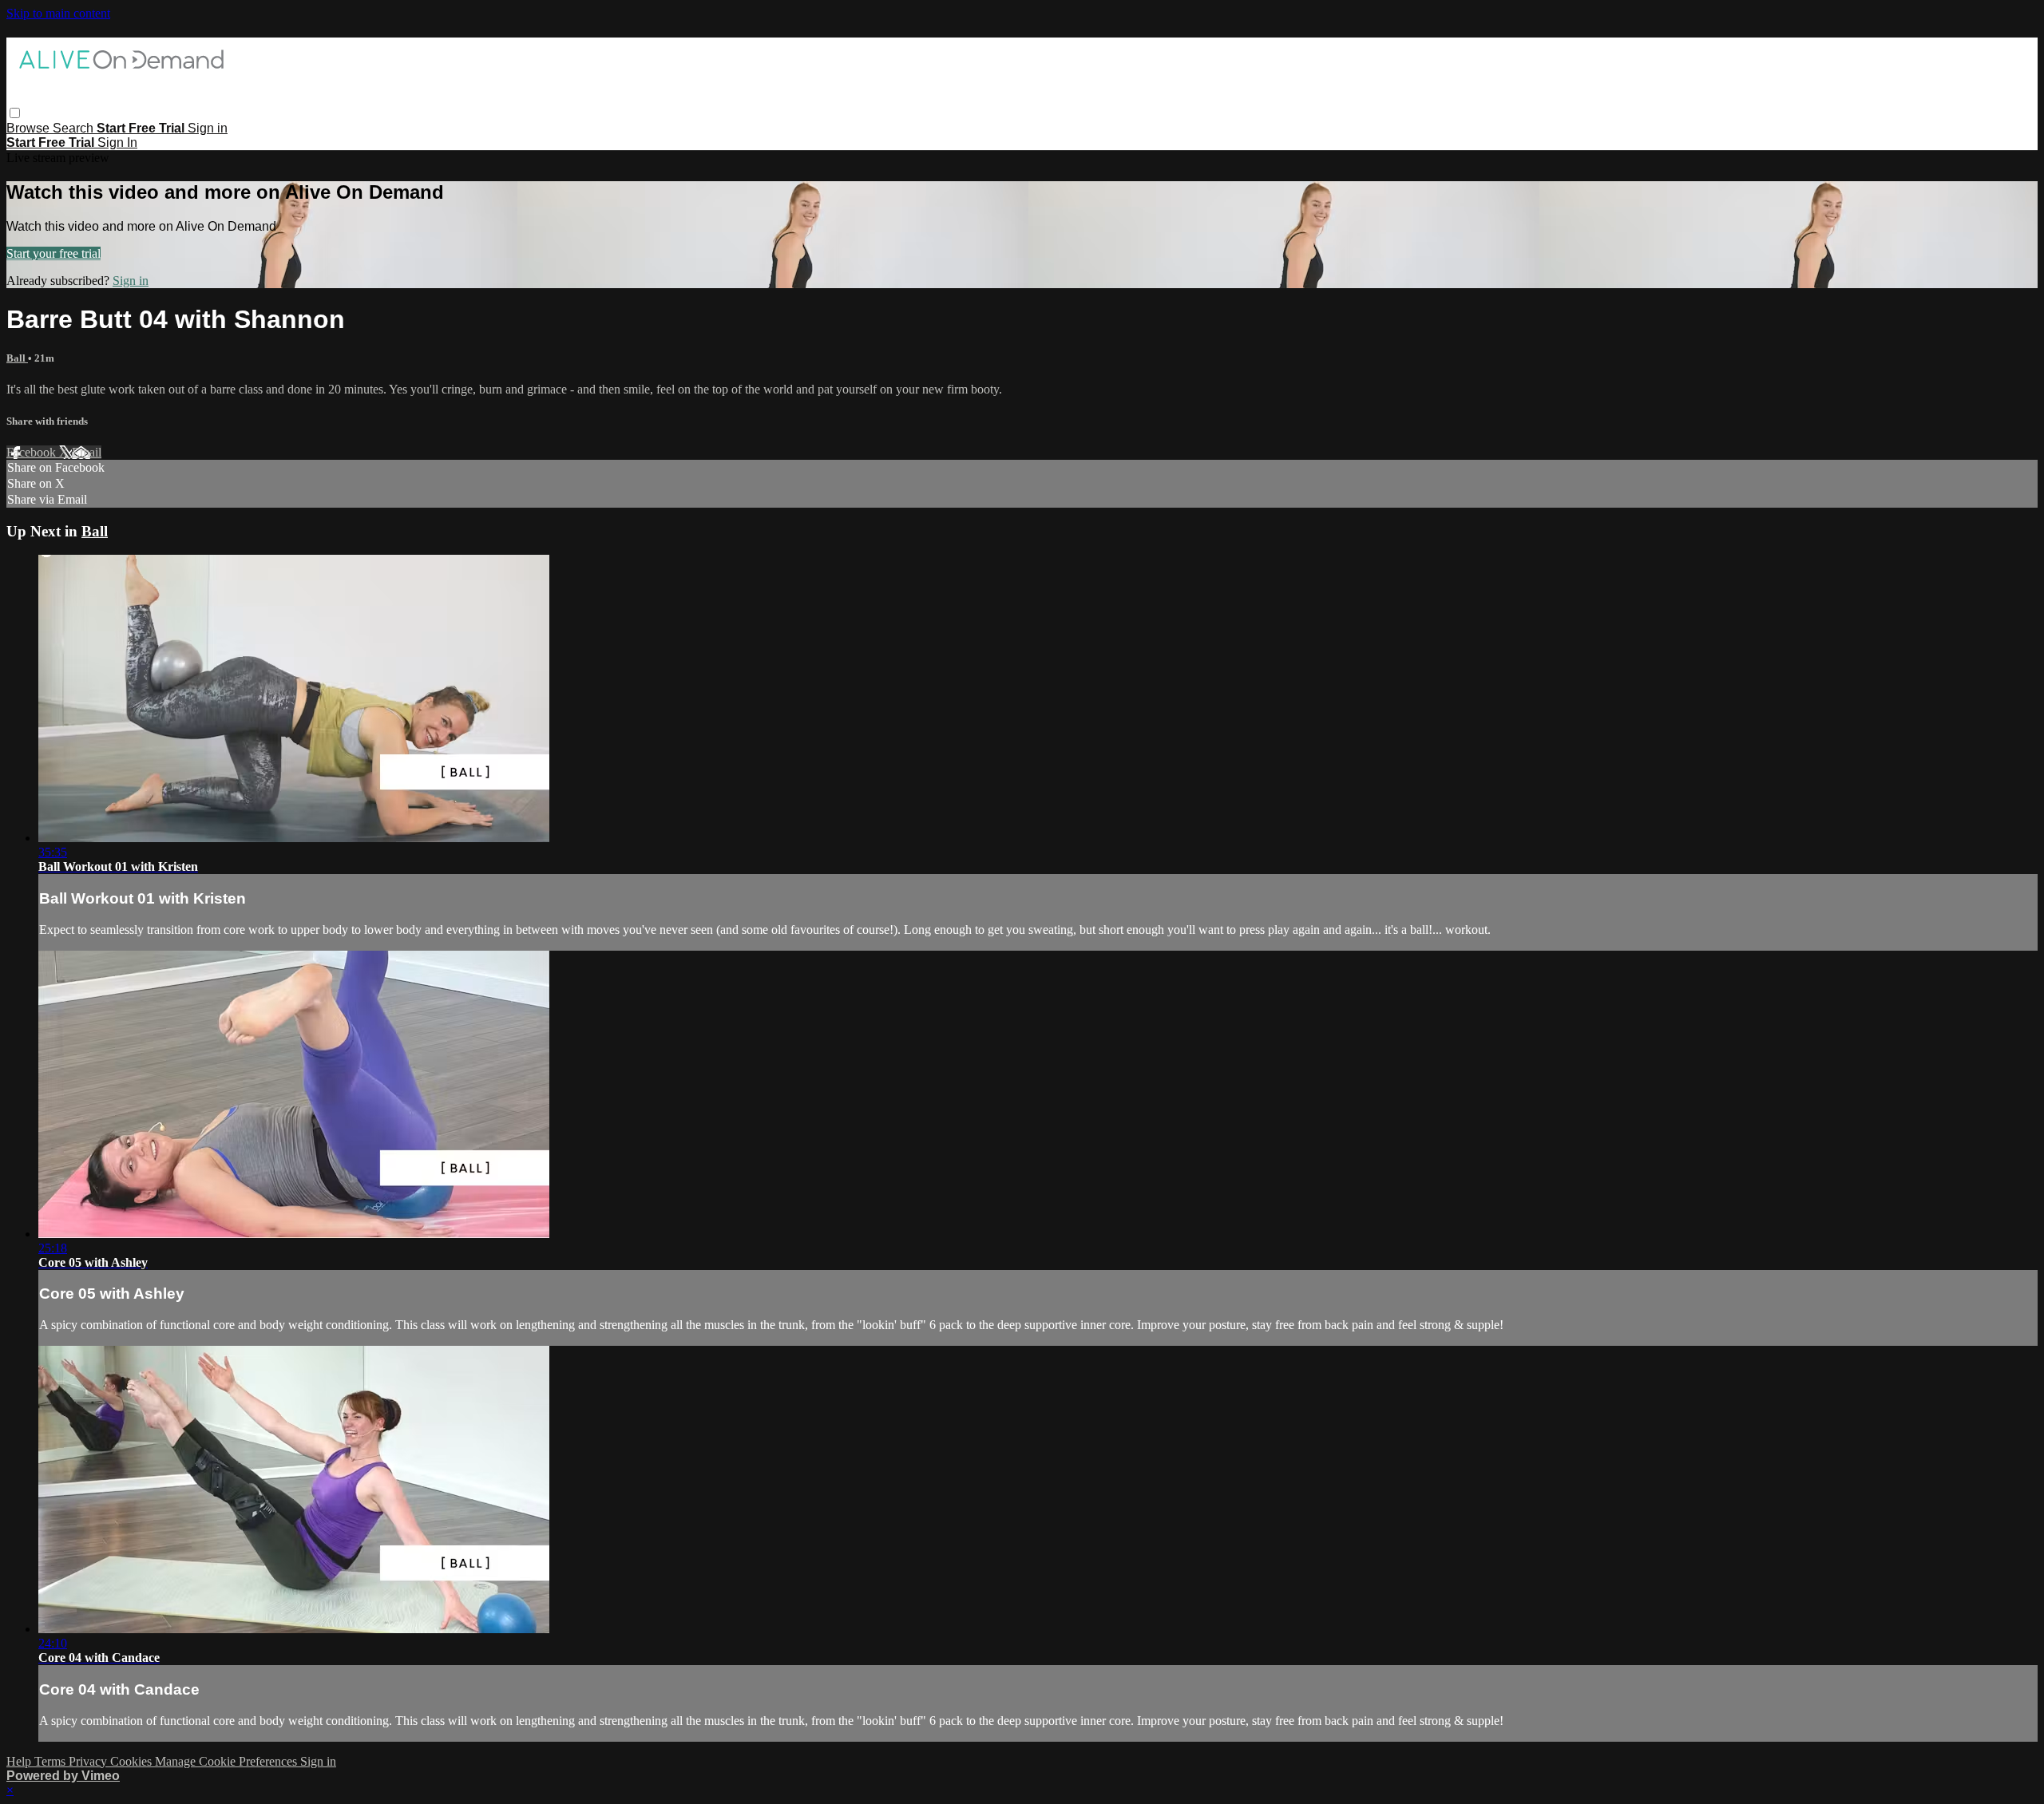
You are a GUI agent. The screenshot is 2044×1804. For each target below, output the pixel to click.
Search (75, 128)
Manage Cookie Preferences (228, 1761)
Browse (30, 128)
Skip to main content (58, 13)
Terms (51, 1761)
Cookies (133, 1761)
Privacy (89, 1761)
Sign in (208, 128)
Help (20, 1761)
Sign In (117, 142)
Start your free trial (53, 253)
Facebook (33, 452)
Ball (17, 358)
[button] (15, 113)
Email (87, 452)
